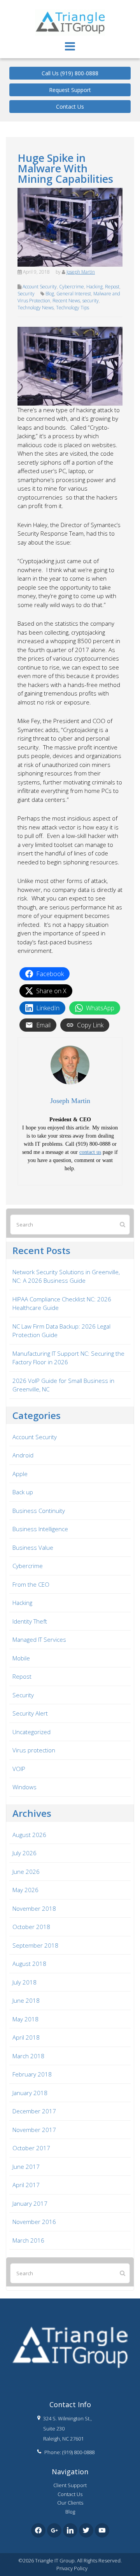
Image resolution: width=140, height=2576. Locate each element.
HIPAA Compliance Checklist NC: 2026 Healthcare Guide (62, 1304)
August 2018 (29, 1964)
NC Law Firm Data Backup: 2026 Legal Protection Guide (61, 1331)
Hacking (94, 287)
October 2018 (31, 1927)
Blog (50, 294)
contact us (90, 1152)
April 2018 (26, 2037)
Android (23, 1455)
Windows (24, 1787)
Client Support (70, 2485)
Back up (23, 1492)
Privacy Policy (72, 2568)
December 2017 (34, 2111)
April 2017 (26, 2185)
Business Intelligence (40, 1529)
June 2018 (26, 2000)
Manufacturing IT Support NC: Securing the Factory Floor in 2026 (68, 1358)
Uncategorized (31, 1732)
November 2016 (34, 2222)
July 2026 (24, 1853)
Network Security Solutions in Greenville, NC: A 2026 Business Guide (66, 1276)
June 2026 (26, 1872)
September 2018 (35, 1945)
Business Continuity (39, 1511)
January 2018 (30, 2093)
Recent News (66, 301)
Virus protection (34, 1750)
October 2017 (31, 2148)
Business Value (33, 1547)
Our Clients (70, 2503)
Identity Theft (30, 1621)
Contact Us (70, 107)
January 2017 (30, 2203)
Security (26, 294)
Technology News (36, 308)
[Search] (122, 1224)
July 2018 (24, 1982)
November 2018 (34, 1908)
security (91, 301)
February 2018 (32, 2074)
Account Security (40, 287)
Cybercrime (72, 287)
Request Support (70, 90)
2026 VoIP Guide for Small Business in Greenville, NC (63, 1385)
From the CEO (31, 1584)
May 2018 (25, 2019)
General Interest (74, 294)
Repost (112, 287)
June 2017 (26, 2167)
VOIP (19, 1769)
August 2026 (29, 1835)
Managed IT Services (39, 1639)
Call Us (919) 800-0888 (70, 73)
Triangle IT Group (70, 7)
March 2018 (28, 2056)
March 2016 (28, 2240)
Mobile (21, 1658)
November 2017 (34, 2130)
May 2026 (25, 1890)
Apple (20, 1474)
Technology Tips (73, 308)
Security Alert (30, 1713)
